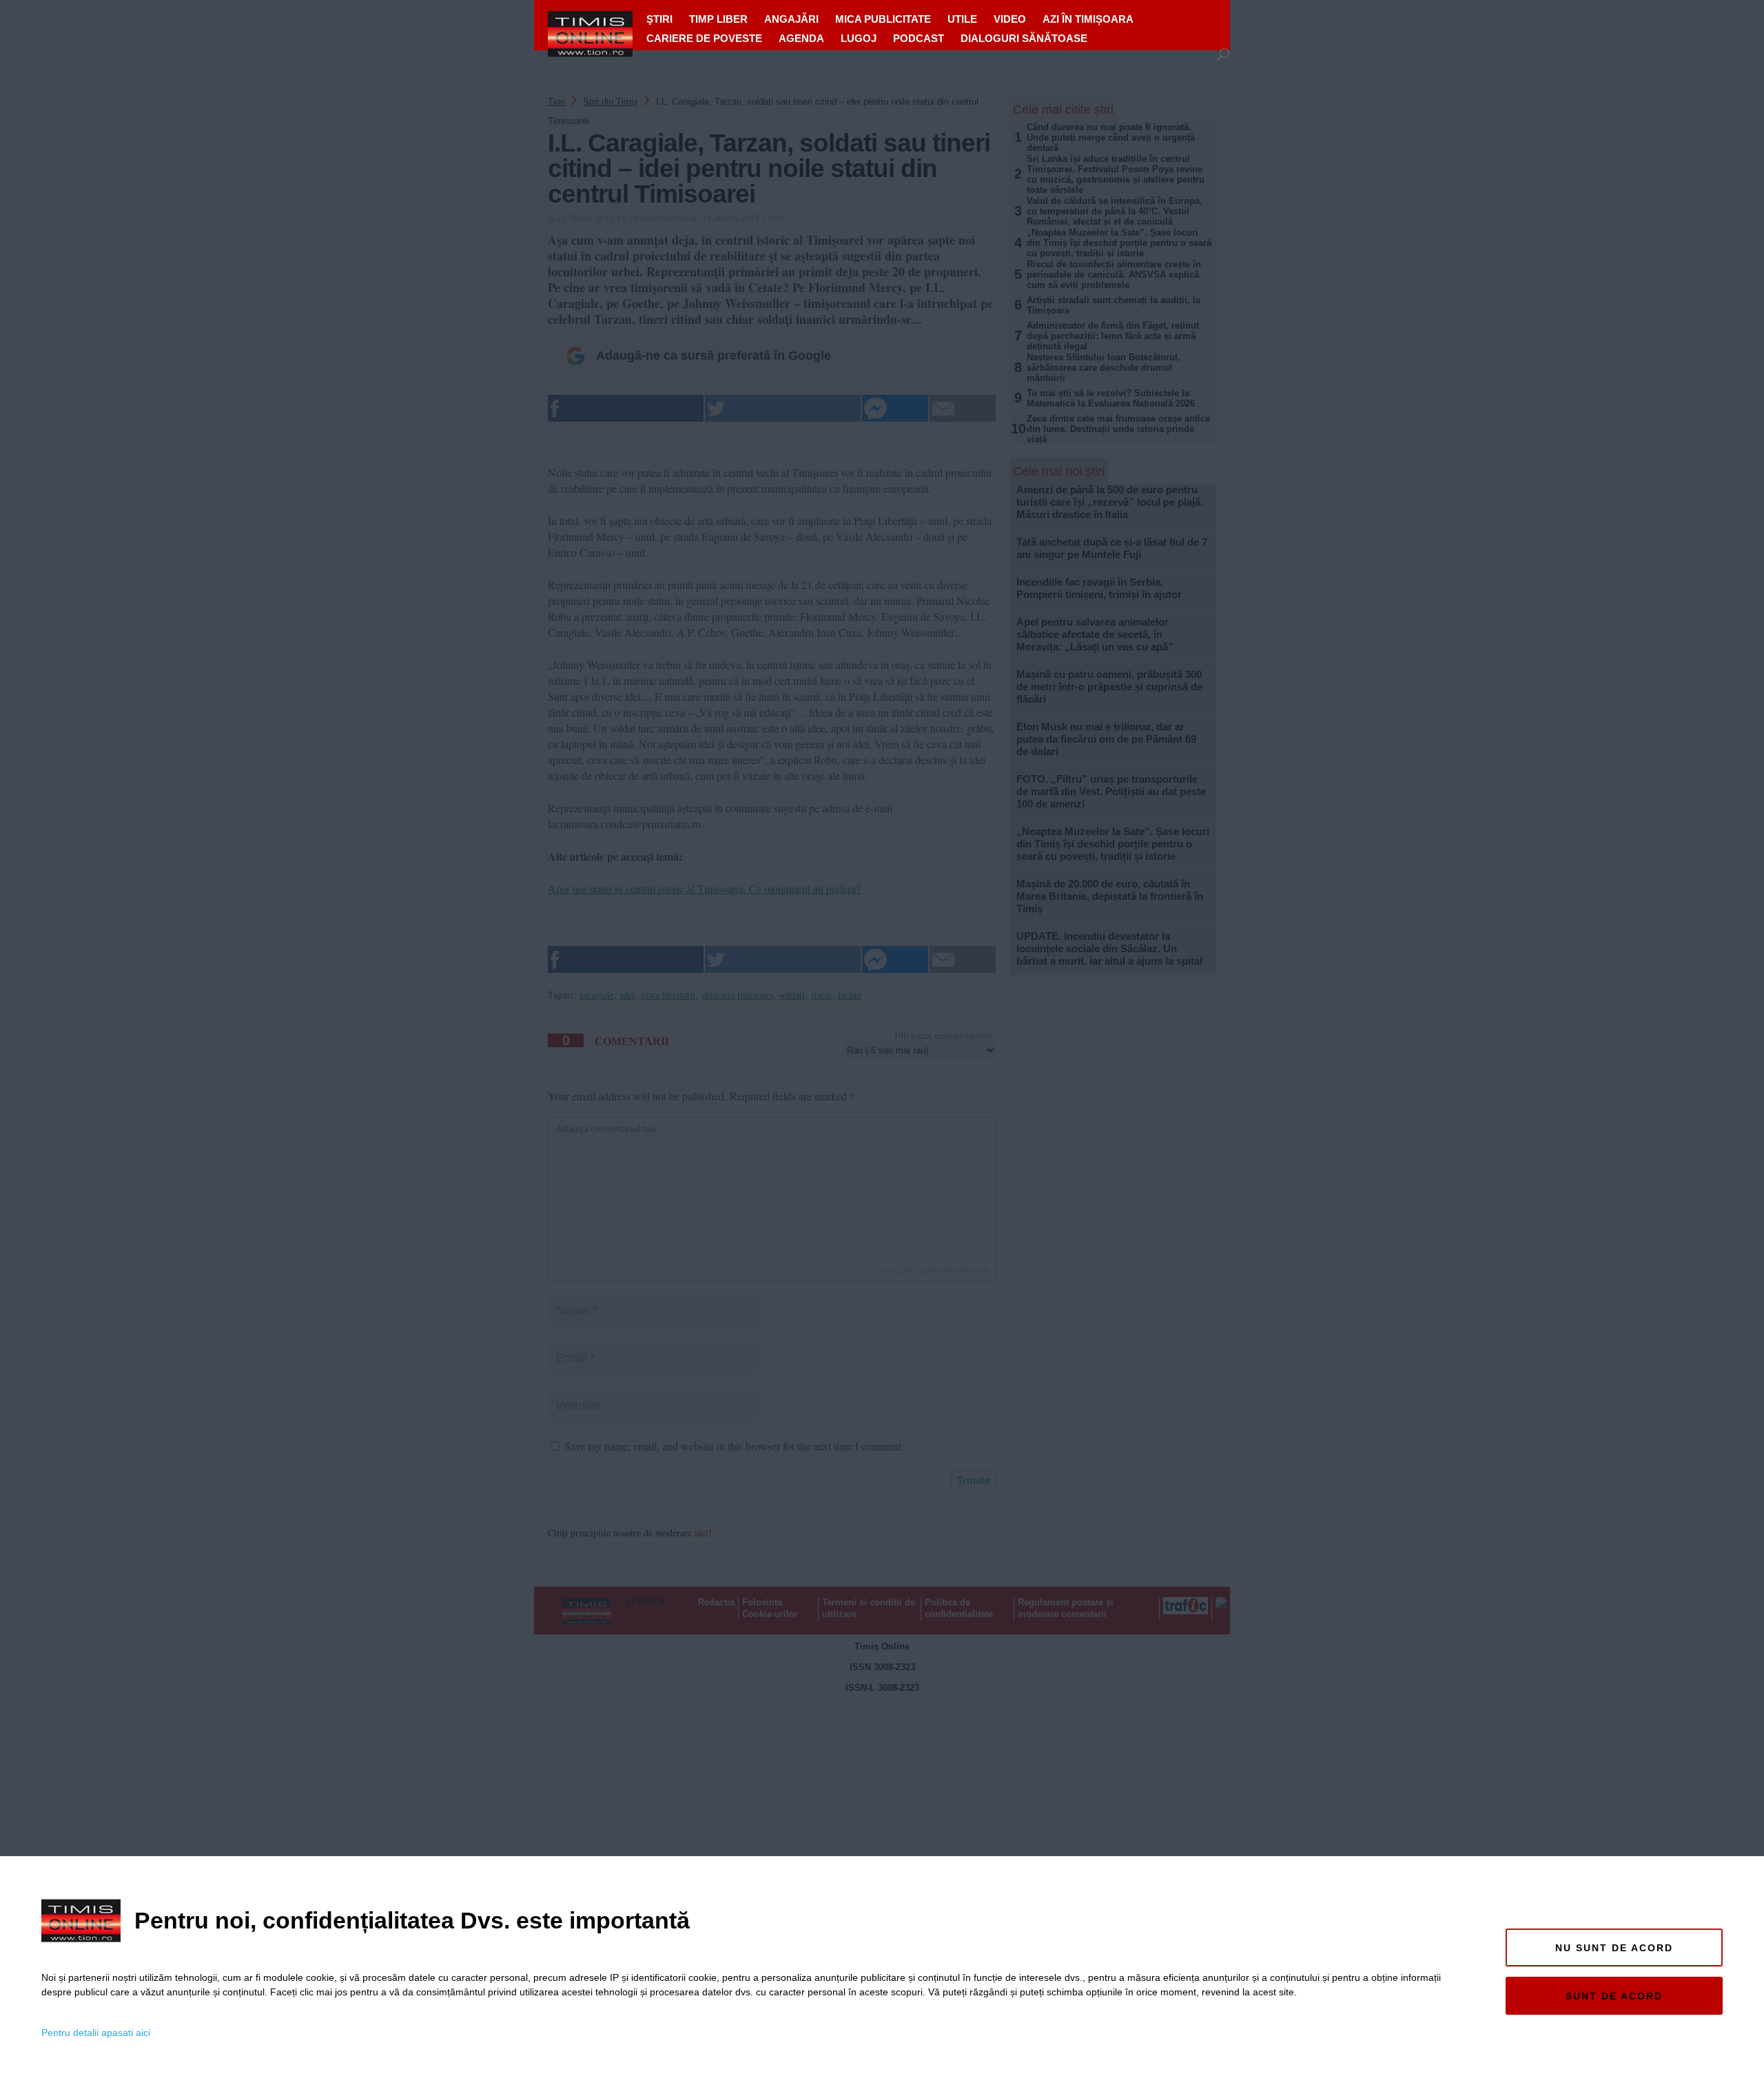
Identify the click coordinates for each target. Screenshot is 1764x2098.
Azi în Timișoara (1088, 19)
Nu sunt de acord (1614, 1948)
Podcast (919, 38)
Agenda (801, 38)
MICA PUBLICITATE (883, 19)
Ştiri (659, 19)
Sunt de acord (1614, 1996)
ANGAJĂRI (791, 19)
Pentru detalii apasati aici (96, 2033)
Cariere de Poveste (704, 38)
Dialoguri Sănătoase (1024, 38)
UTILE (962, 19)
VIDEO (1010, 19)
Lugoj (859, 38)
